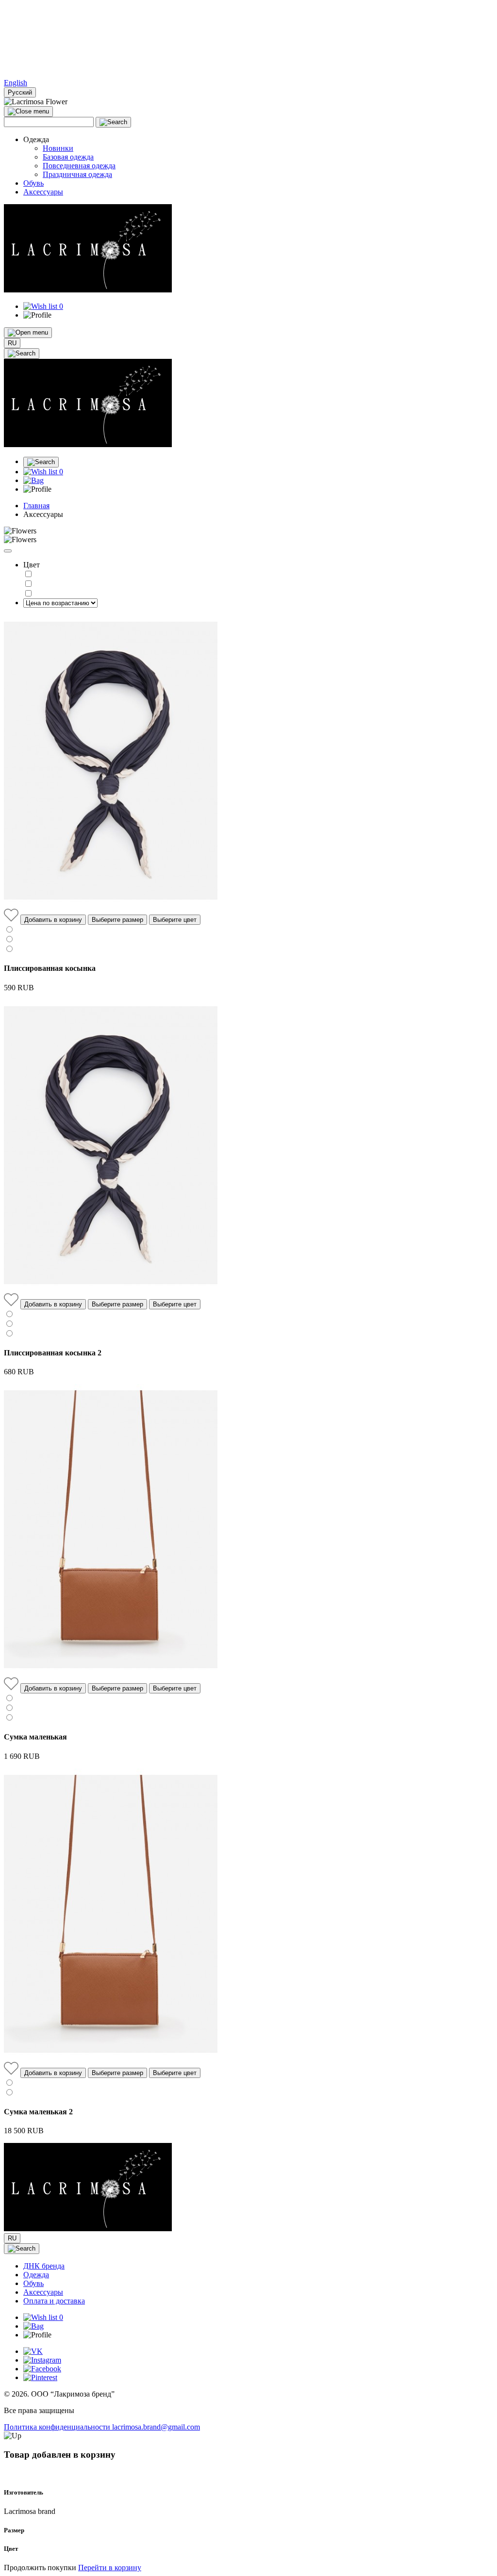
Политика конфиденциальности (58, 2427)
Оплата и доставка (54, 2301)
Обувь (33, 183)
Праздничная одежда (77, 174)
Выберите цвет (175, 920)
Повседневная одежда (79, 166)
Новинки (58, 148)
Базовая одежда (68, 157)
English (16, 83)
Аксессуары (43, 192)
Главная (36, 506)
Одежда (36, 2275)
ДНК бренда (44, 2266)
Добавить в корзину (53, 920)
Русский (20, 92)
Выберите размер (117, 920)
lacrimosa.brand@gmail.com (156, 2427)
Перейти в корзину (110, 2568)
